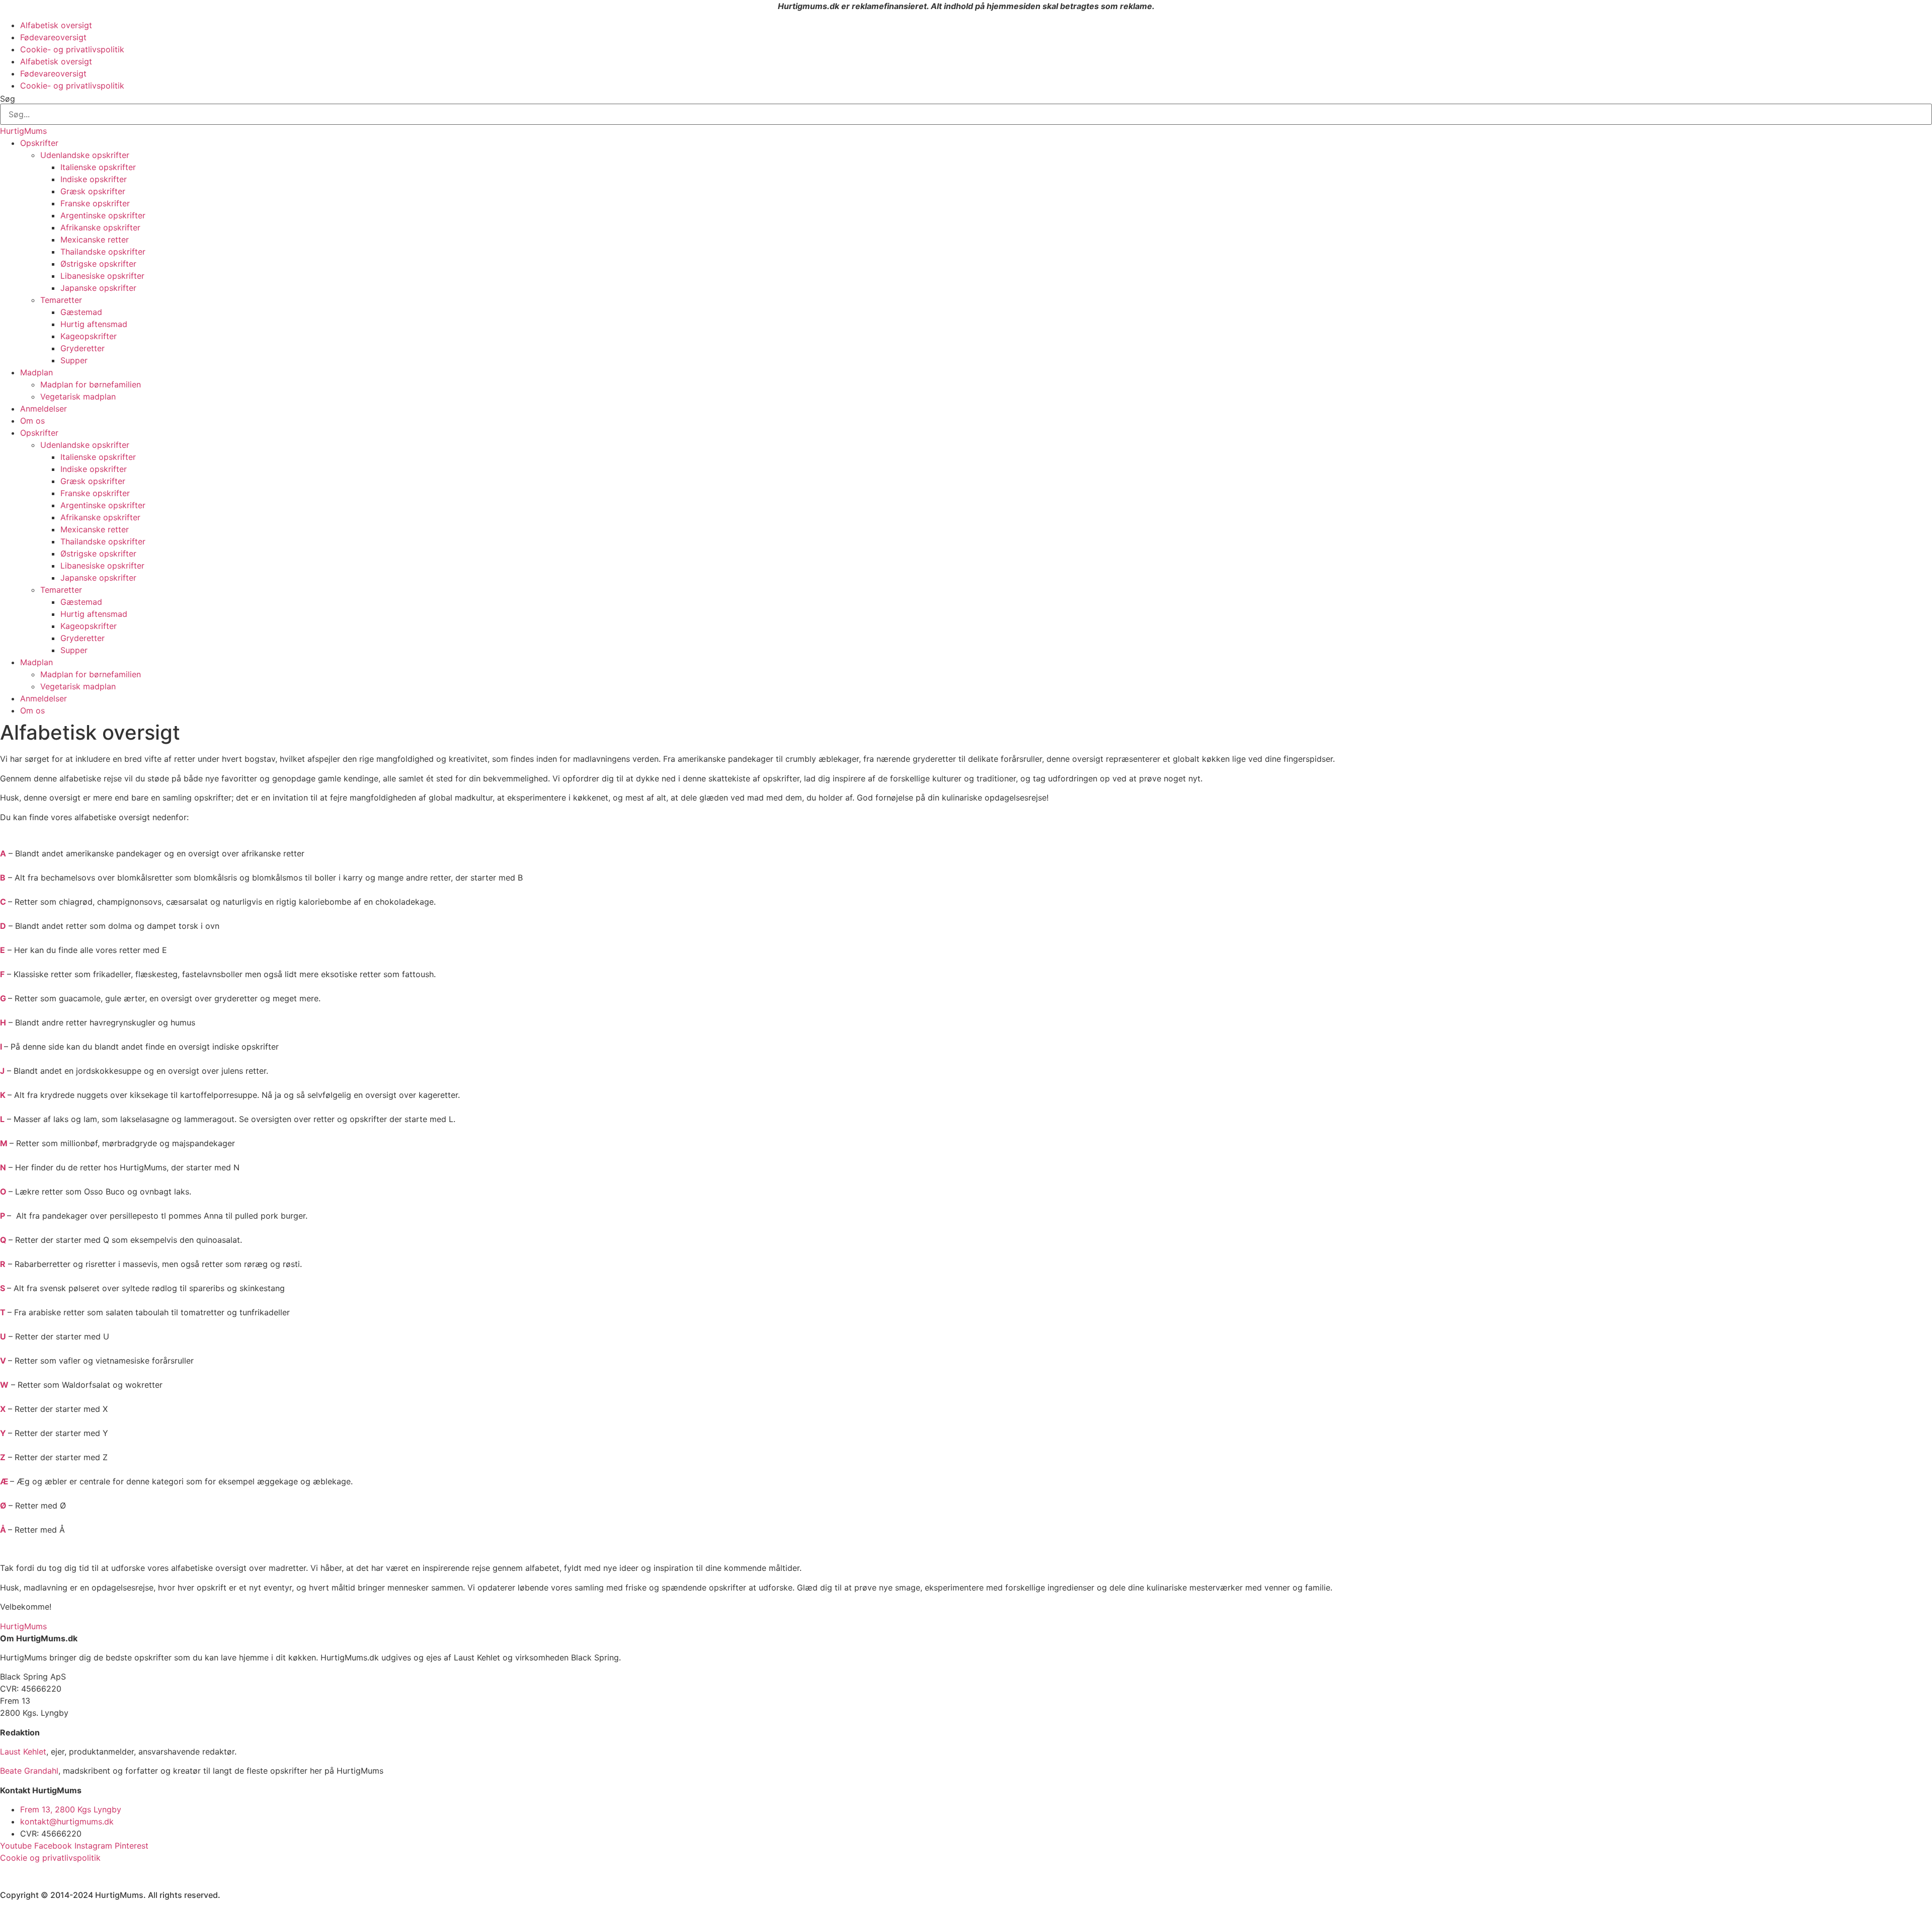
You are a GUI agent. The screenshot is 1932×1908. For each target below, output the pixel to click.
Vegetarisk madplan (78, 396)
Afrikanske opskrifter (100, 227)
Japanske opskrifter (98, 288)
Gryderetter (83, 348)
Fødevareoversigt (53, 37)
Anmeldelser (44, 409)
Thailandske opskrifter (103, 252)
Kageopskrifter (89, 336)
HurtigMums (23, 131)
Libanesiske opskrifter (102, 276)
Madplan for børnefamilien (91, 384)
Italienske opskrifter (98, 167)
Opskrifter (39, 143)
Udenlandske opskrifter (85, 155)
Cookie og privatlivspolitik (50, 1858)
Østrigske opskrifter (98, 264)
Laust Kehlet (23, 1752)
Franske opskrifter (95, 203)
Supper (74, 360)
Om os (32, 421)
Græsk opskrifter (93, 191)
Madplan (36, 372)
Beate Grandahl (29, 1771)
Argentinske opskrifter (103, 215)
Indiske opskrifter (94, 179)
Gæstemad (81, 312)
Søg (8, 99)
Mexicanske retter (95, 240)
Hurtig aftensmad (94, 324)
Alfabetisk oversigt (56, 25)
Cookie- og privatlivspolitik (72, 49)
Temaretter (61, 300)
